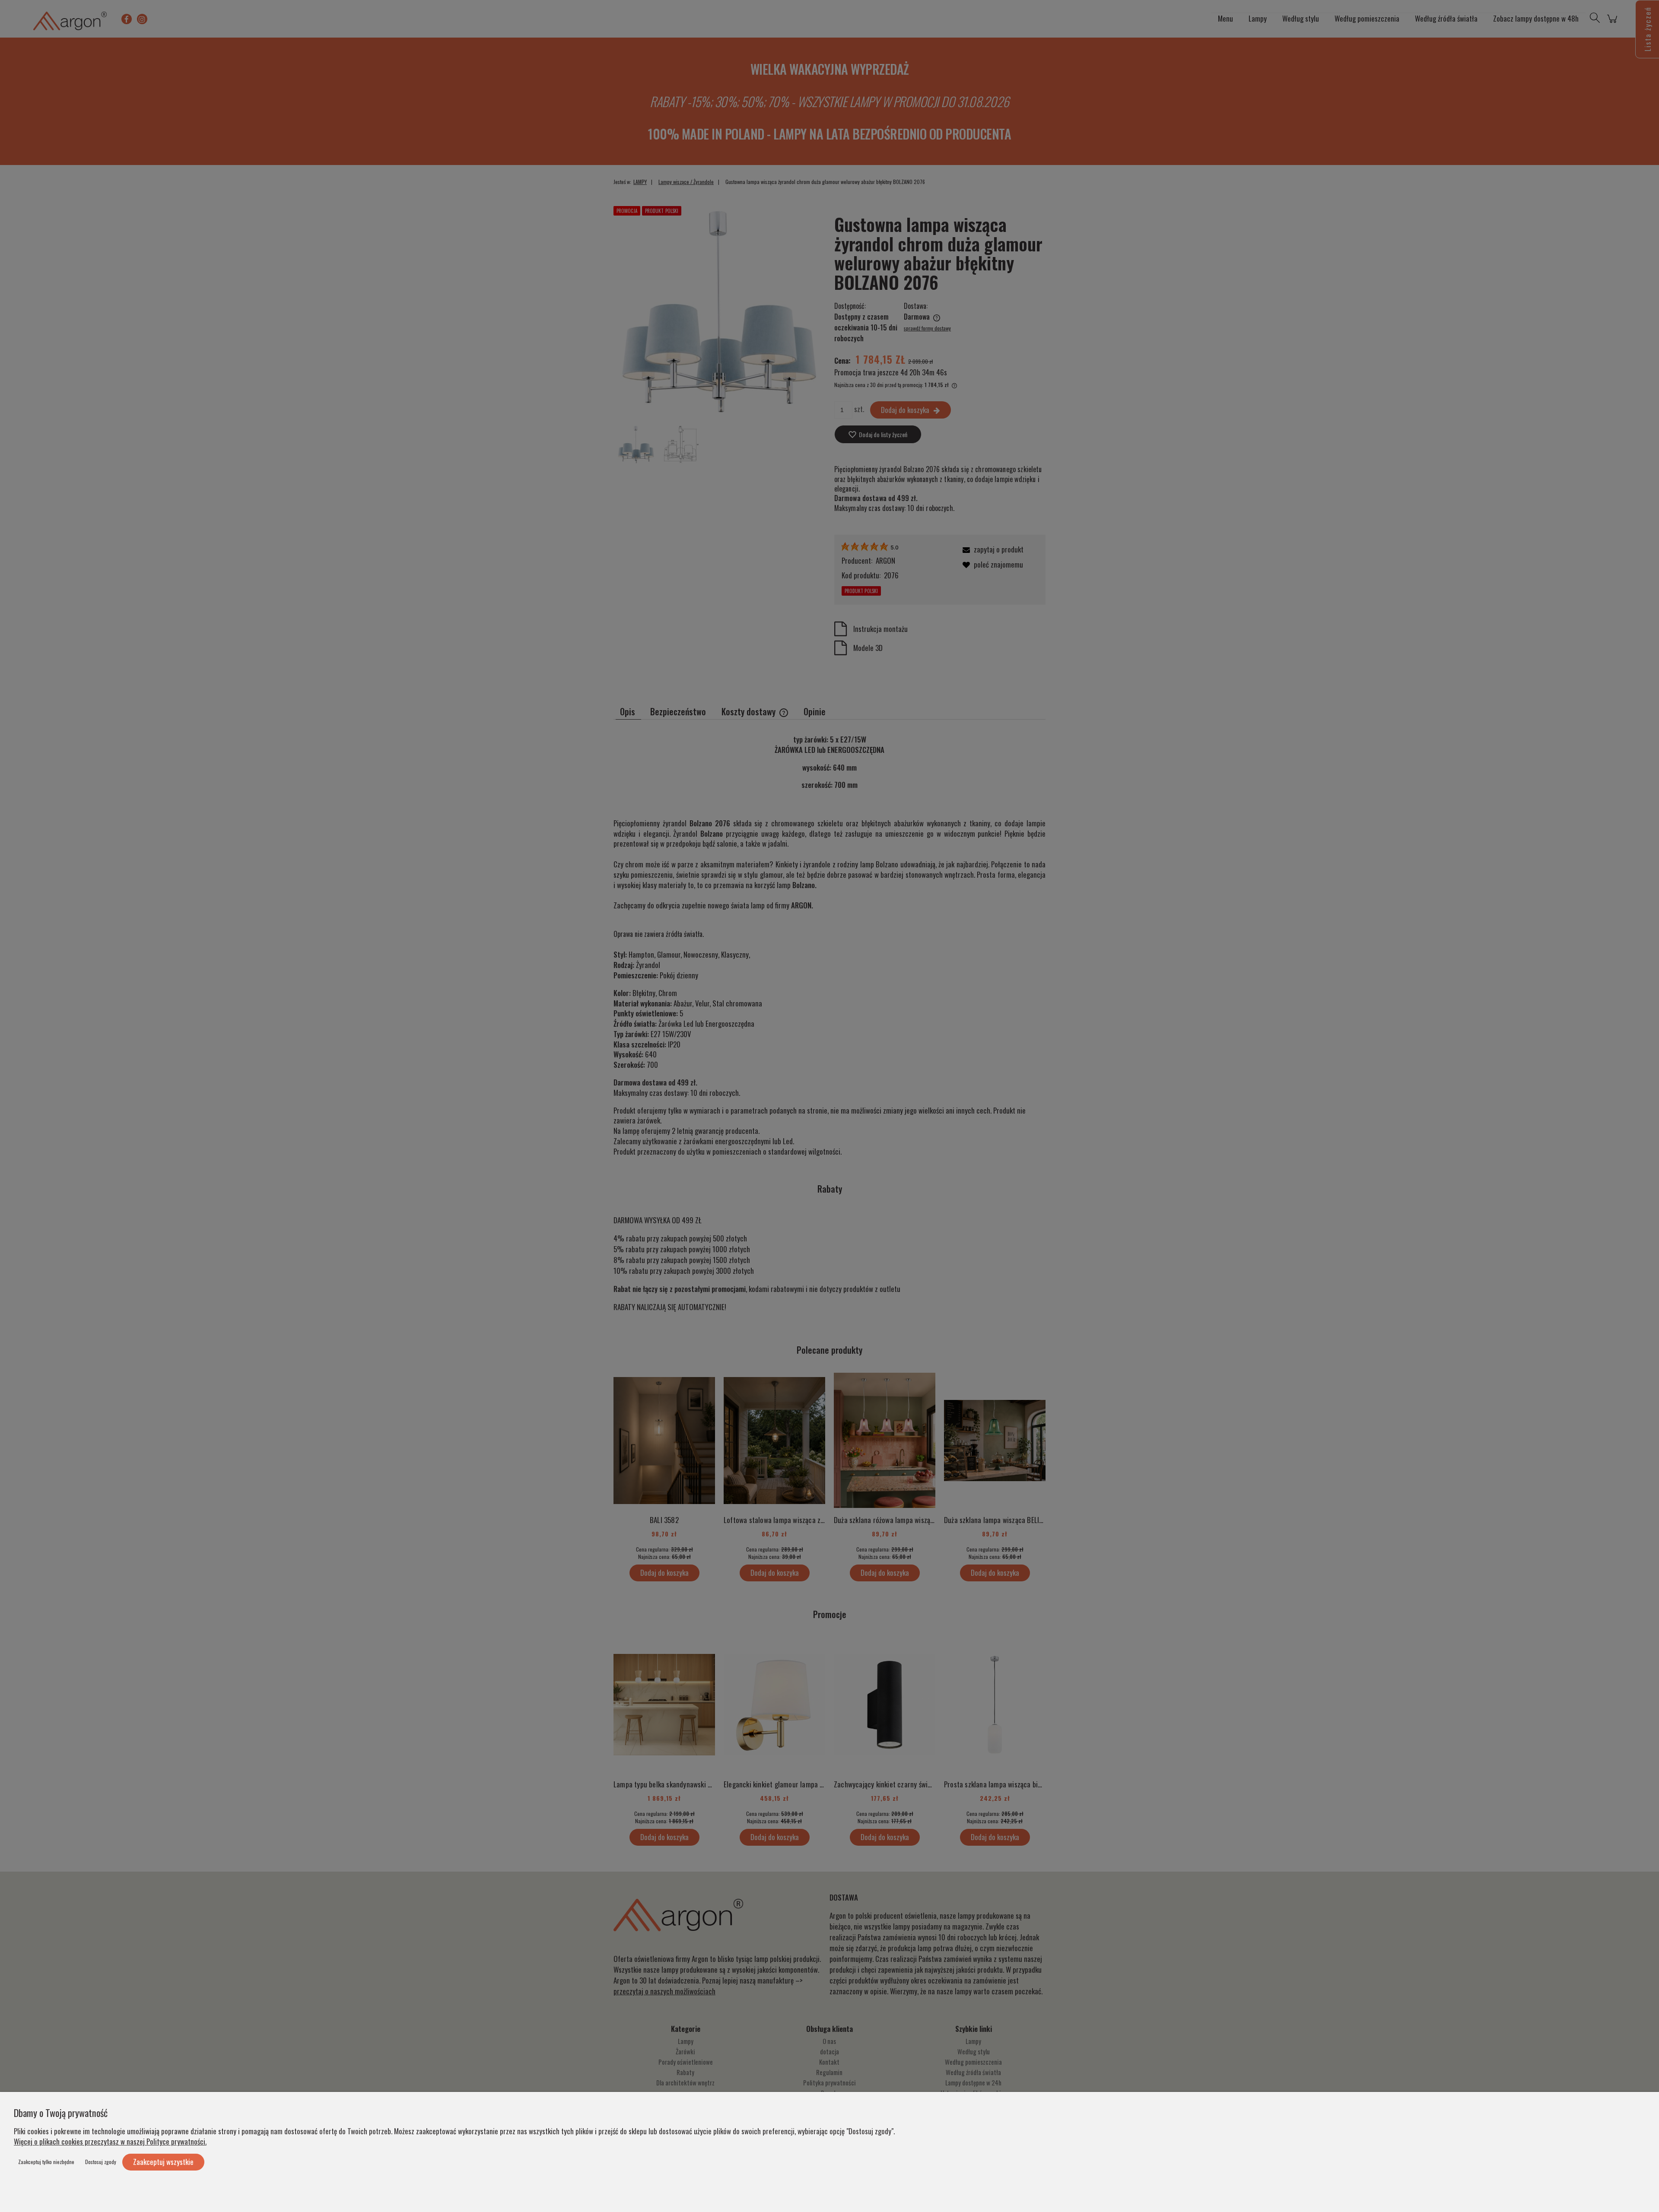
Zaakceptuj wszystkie (163, 2162)
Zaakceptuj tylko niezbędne (46, 2162)
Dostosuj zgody (101, 2162)
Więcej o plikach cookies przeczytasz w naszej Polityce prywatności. (110, 2141)
